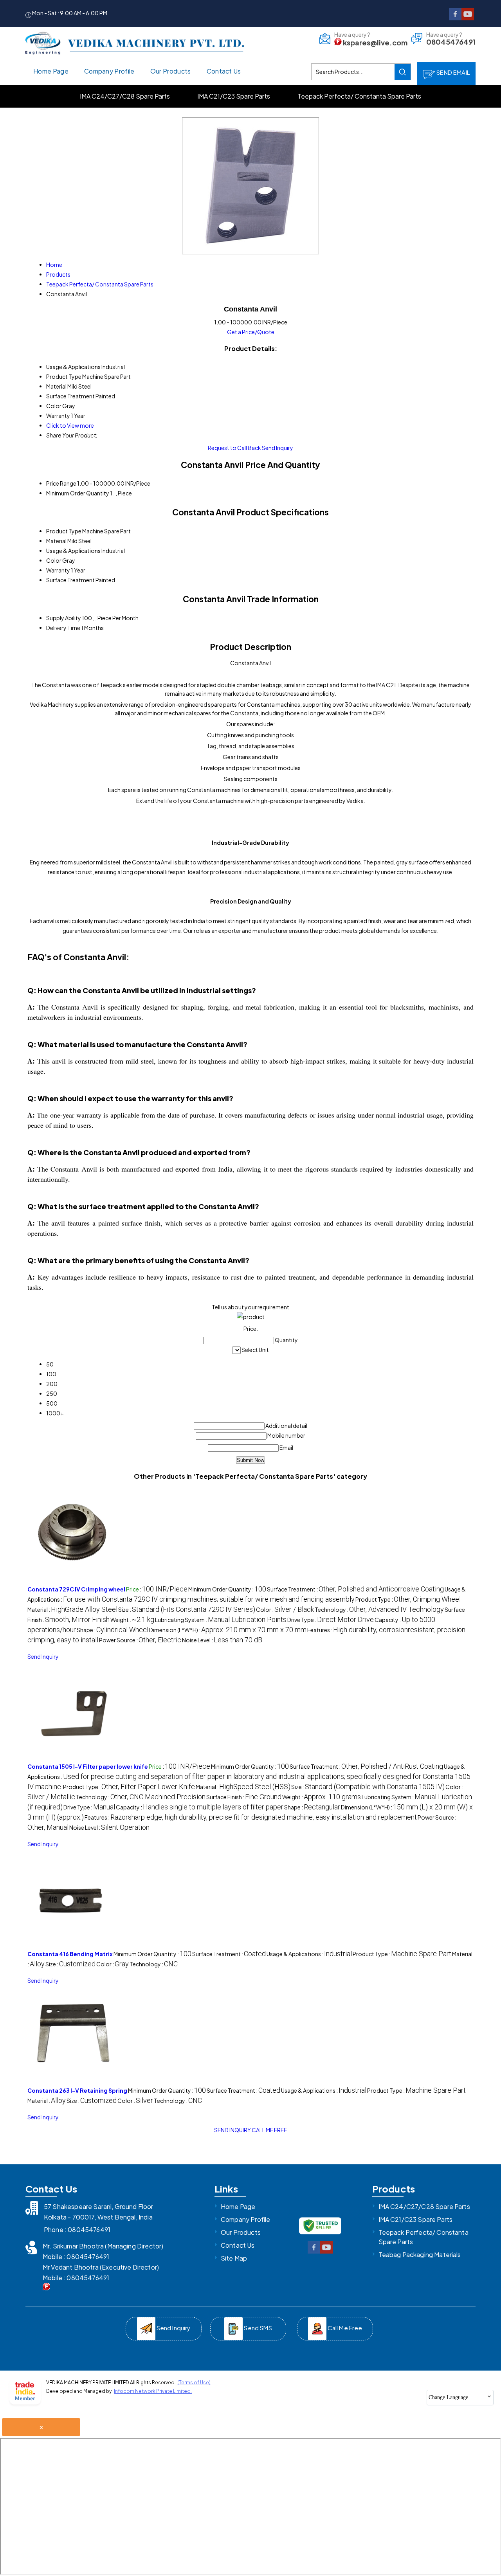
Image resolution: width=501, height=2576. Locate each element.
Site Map (234, 2258)
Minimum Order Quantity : (227, 1589)
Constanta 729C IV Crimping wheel (76, 1589)
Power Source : (140, 1640)
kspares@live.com (375, 42)
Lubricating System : (221, 1620)
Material (56, 541)
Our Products (171, 71)
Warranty (58, 570)
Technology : (379, 1609)
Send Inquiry (278, 448)
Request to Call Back (234, 448)
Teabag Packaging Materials (420, 2255)
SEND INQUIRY (232, 2130)
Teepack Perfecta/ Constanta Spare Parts (359, 96)
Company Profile (109, 71)
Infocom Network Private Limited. (153, 2391)
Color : (285, 1609)
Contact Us (224, 71)
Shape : (113, 1630)
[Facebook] (455, 18)
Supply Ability (64, 618)
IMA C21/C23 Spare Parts (234, 96)
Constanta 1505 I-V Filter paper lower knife (88, 1766)
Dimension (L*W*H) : (228, 1630)
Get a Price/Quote (251, 332)
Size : (187, 1609)
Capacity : (200, 1807)
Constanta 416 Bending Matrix (70, 1954)
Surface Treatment (70, 580)
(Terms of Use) (194, 2382)
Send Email (452, 72)
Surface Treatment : (355, 1589)
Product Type (64, 531)
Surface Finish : (244, 1797)
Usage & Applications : (249, 1777)
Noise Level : (222, 1640)
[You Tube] (468, 18)
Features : (251, 1817)
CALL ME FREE (269, 2130)
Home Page (51, 71)
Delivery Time (63, 628)
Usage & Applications (73, 551)
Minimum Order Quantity (78, 493)
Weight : (132, 1620)
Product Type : (408, 1599)
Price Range (61, 483)
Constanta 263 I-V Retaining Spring (77, 2090)
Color (54, 560)
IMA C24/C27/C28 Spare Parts (125, 96)
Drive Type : (331, 1620)
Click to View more (70, 425)
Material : (72, 1609)
